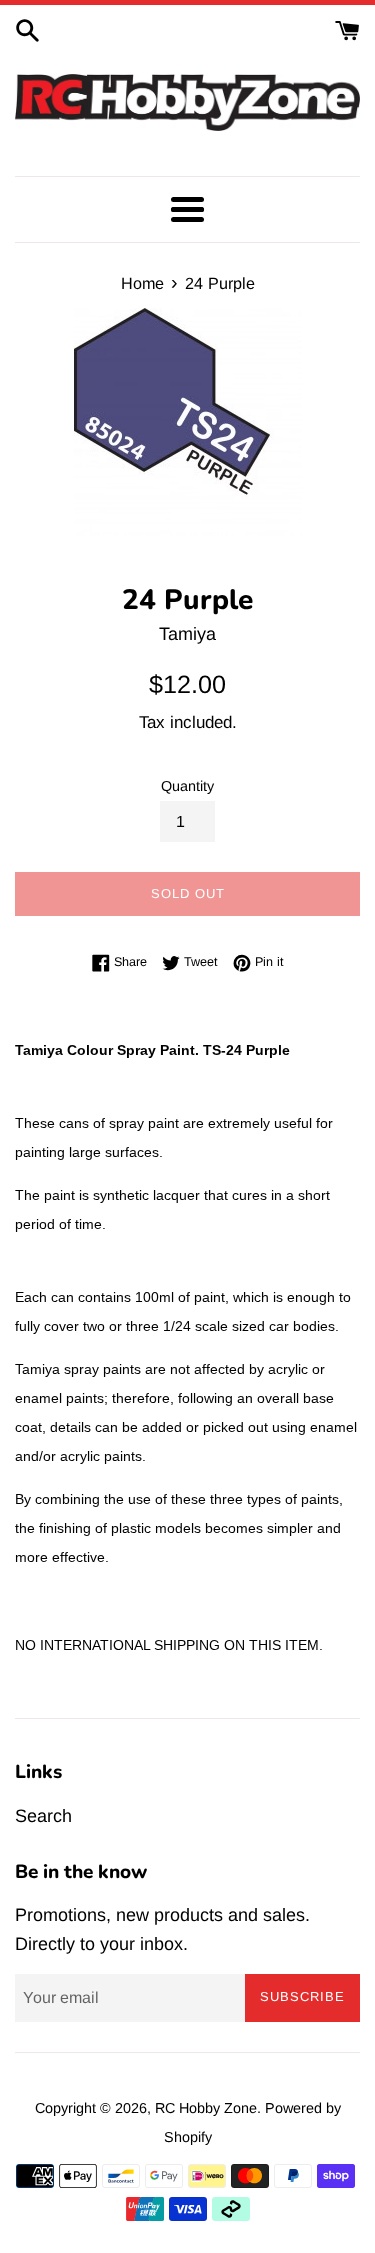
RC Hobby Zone (206, 2108)
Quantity (187, 786)
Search (43, 1816)
